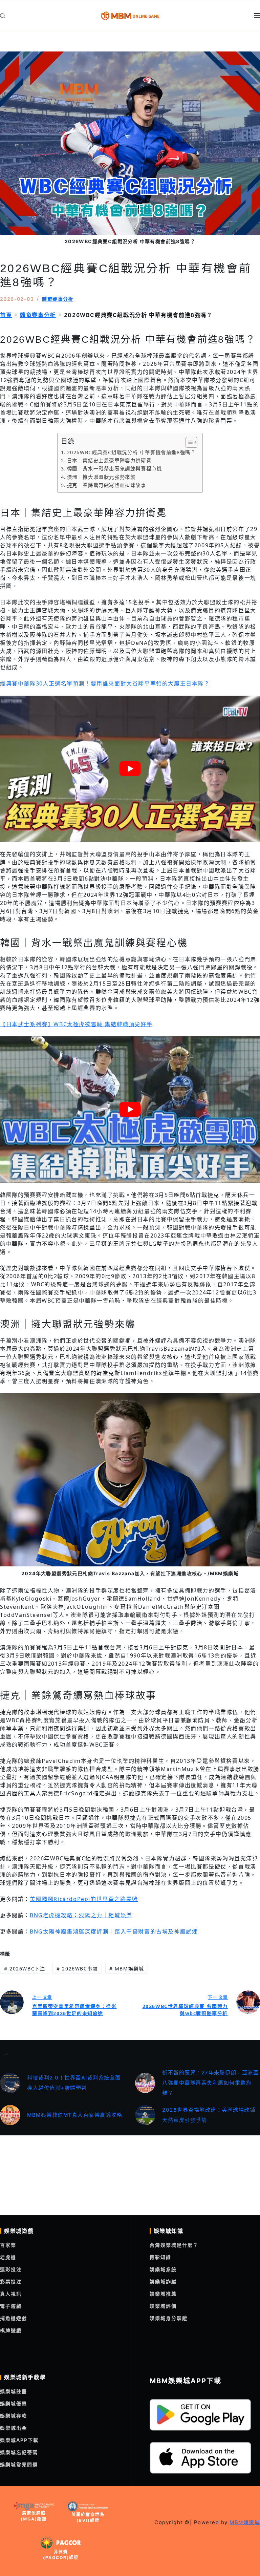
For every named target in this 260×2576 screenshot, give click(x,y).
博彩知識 (160, 2257)
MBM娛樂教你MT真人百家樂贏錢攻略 (75, 2115)
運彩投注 (11, 2269)
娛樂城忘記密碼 (19, 2452)
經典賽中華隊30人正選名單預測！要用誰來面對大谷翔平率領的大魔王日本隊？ (105, 683)
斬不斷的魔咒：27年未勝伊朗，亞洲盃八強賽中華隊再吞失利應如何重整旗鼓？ (210, 2083)
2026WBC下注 (25, 1969)
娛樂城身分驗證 (169, 2318)
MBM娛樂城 (127, 1969)
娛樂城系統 (163, 2269)
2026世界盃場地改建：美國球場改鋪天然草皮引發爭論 (209, 2115)
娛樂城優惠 (14, 2403)
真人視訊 (11, 2294)
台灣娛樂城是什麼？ (174, 2245)
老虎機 (8, 2257)
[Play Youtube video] (130, 769)
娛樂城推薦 (163, 2294)
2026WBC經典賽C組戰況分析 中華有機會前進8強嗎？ (132, 452)
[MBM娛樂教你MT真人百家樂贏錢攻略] (10, 2115)
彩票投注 (11, 2282)
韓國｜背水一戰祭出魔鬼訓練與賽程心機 (115, 469)
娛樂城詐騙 (163, 2282)
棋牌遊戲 (11, 2330)
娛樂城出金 (14, 2428)
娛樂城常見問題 (19, 2464)
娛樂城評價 (163, 2306)
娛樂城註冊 (14, 2391)
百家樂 (8, 2245)
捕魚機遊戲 (14, 2318)
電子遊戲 (11, 2306)
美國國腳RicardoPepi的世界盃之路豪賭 (84, 1899)
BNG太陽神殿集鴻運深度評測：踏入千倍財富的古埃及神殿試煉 (114, 1931)
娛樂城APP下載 (19, 2440)
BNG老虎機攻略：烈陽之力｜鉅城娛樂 (81, 1915)
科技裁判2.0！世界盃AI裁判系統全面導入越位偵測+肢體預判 (74, 2083)
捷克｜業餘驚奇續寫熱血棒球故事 (107, 485)
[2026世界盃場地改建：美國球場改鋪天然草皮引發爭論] (145, 2115)
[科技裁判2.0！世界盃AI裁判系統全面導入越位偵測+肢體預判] (10, 2083)
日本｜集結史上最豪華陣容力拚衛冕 (109, 460)
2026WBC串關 (77, 1969)
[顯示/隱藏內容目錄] (188, 442)
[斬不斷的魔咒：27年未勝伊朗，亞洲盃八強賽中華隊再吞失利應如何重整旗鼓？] (145, 2083)
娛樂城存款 (14, 2416)
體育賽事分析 (58, 299)
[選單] (257, 16)
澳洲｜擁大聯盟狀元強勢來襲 (101, 477)
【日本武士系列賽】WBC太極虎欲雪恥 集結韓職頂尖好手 (76, 1024)
